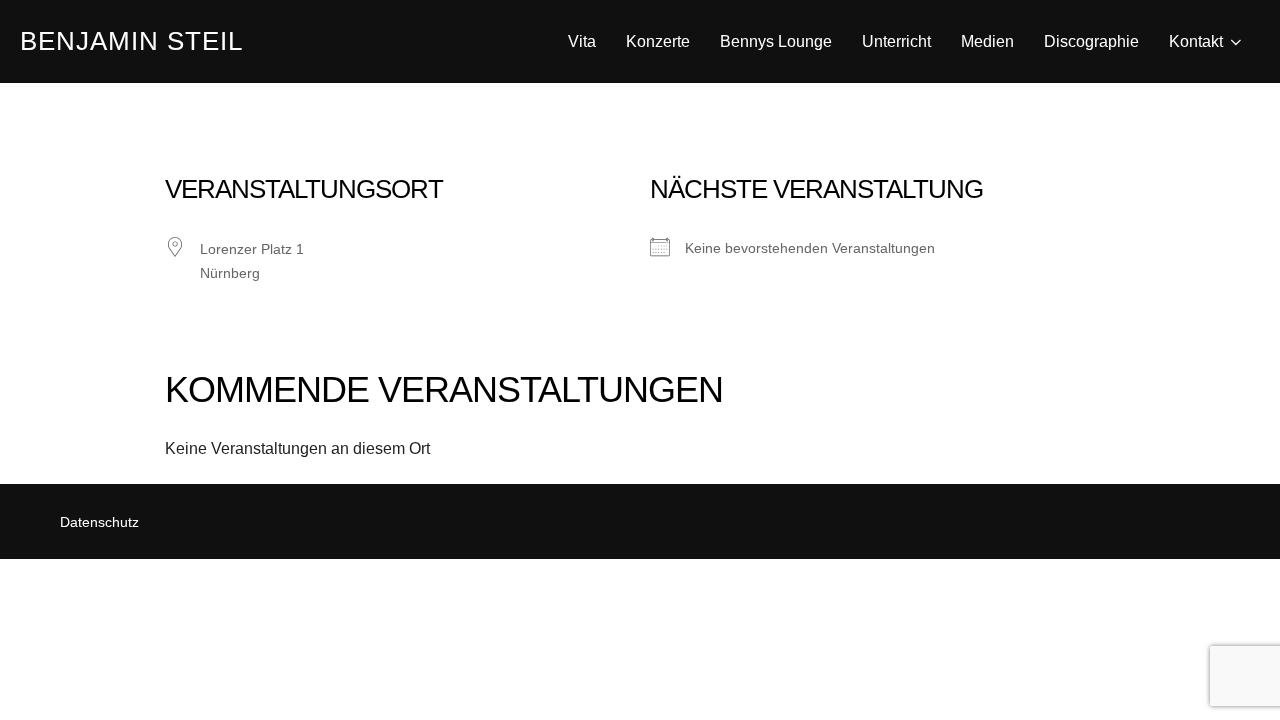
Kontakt (1196, 41)
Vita (582, 41)
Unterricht (896, 41)
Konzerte (658, 41)
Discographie (1091, 41)
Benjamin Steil (131, 41)
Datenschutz (99, 522)
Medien (987, 41)
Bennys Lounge (776, 41)
